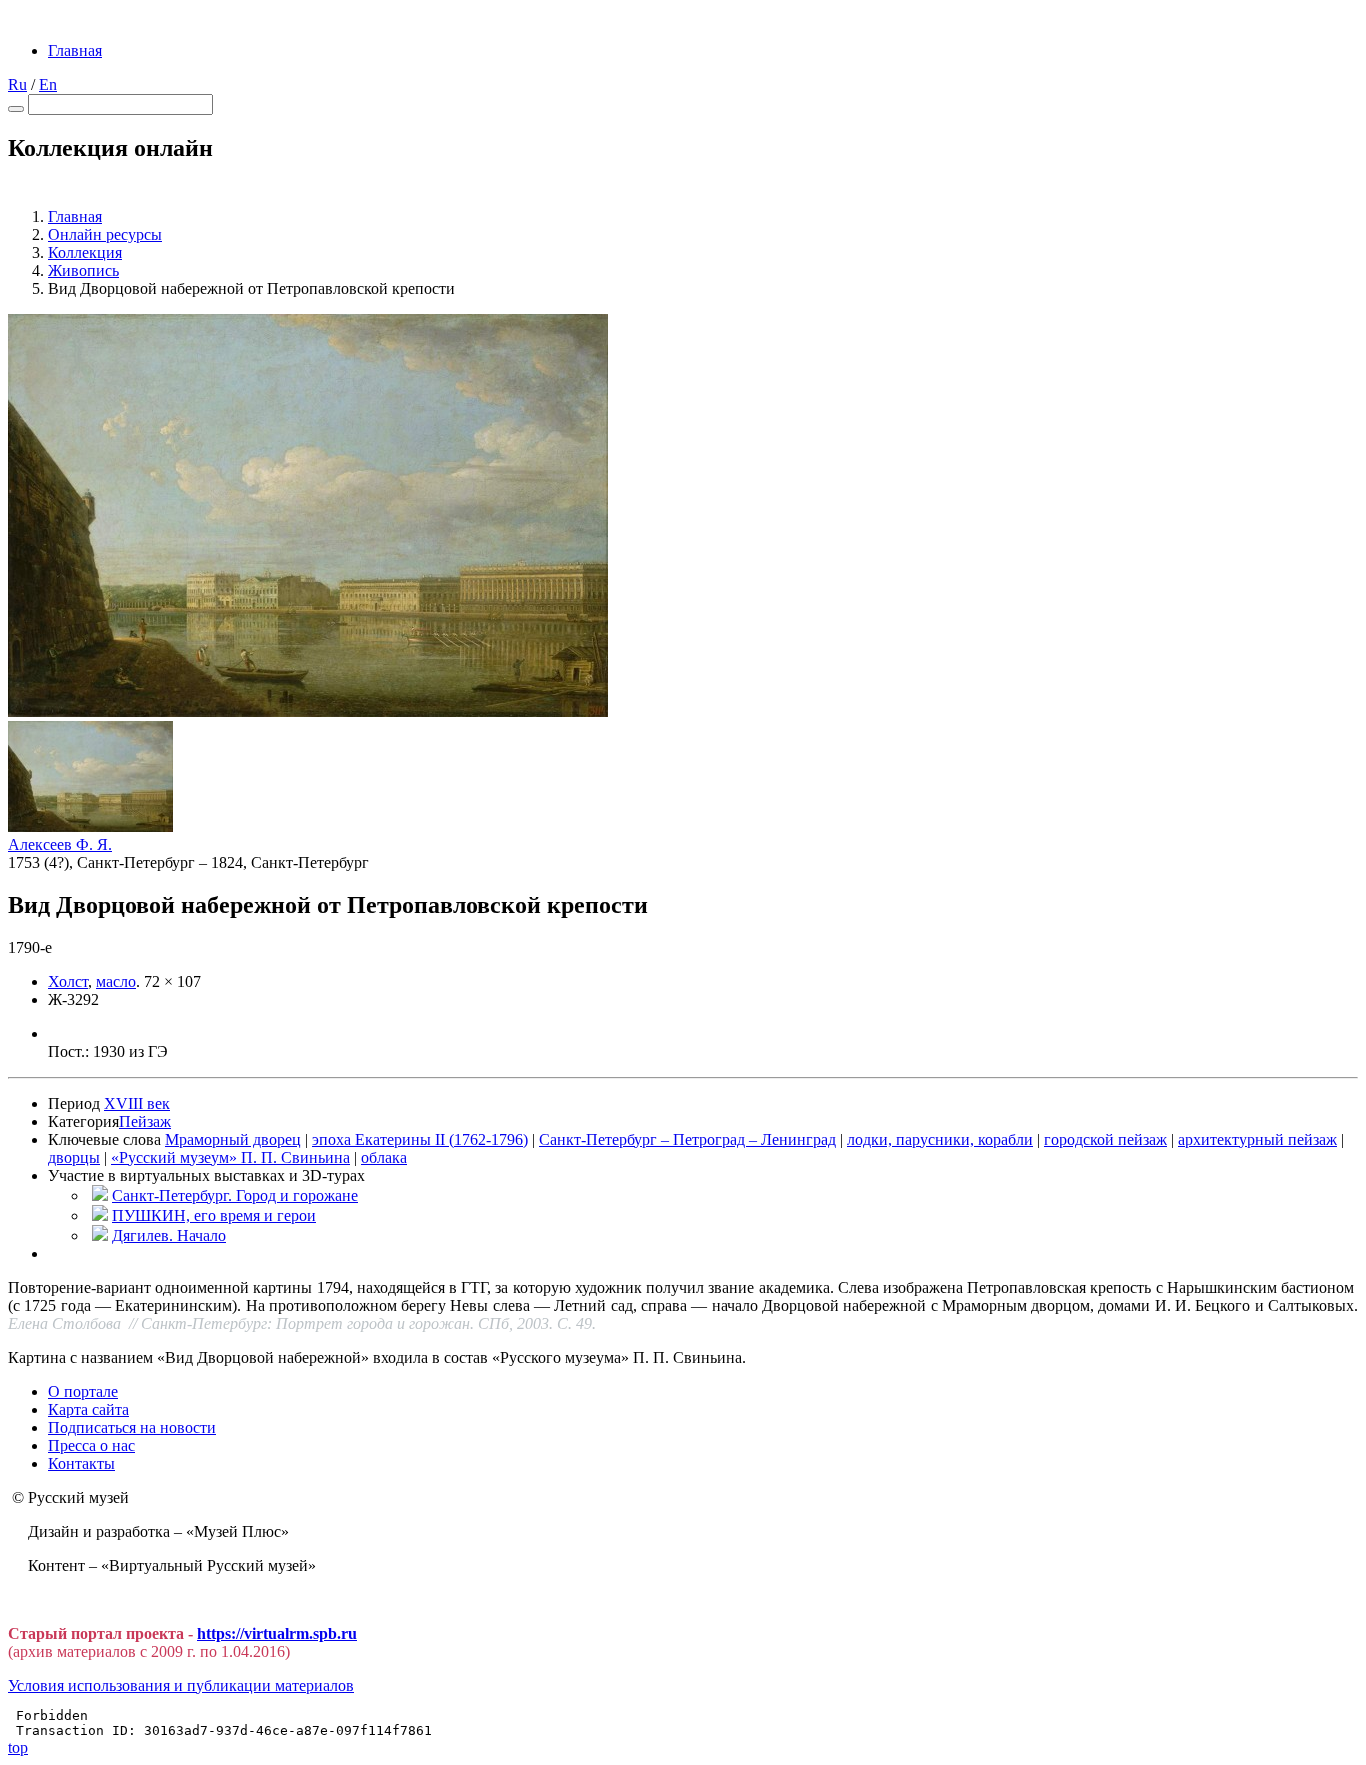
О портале (83, 1391)
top (18, 1747)
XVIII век (137, 1103)
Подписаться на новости (132, 1427)
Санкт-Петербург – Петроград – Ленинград (687, 1139)
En (48, 84)
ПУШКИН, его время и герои (214, 1215)
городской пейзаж (1105, 1139)
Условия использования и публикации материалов (181, 1685)
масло (116, 981)
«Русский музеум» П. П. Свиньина (230, 1157)
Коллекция (85, 252)
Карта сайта (88, 1409)
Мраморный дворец (233, 1139)
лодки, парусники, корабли (940, 1139)
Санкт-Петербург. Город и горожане (235, 1195)
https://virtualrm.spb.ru (277, 1633)
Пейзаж (145, 1121)
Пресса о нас (91, 1445)
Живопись (83, 270)
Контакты (81, 1463)
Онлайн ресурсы (105, 234)
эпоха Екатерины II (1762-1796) (420, 1139)
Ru (17, 84)
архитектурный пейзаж (1257, 1139)
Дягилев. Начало (169, 1235)
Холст (68, 981)
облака (384, 1157)
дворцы (74, 1157)
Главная (75, 50)
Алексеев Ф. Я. (60, 844)
